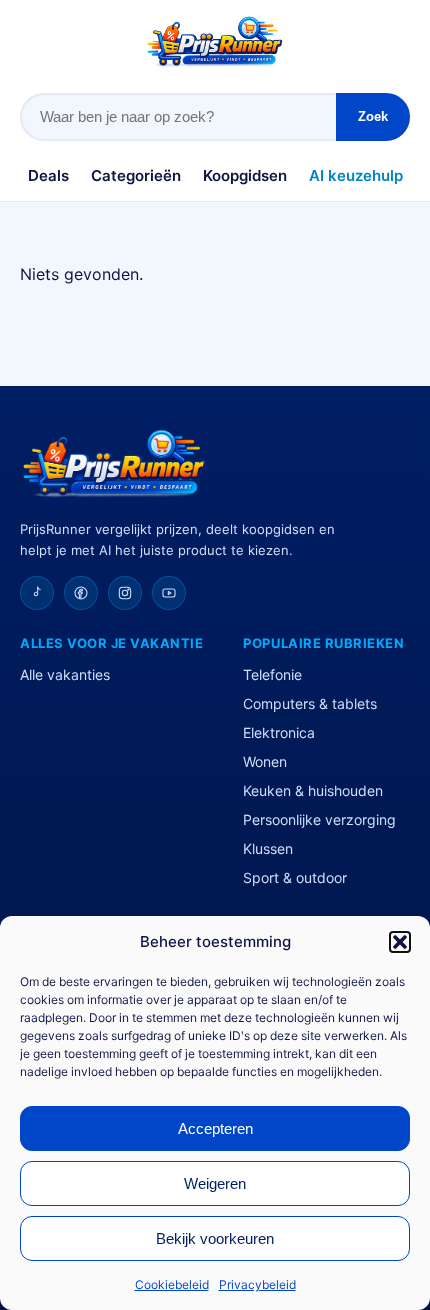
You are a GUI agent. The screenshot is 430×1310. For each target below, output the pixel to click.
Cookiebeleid (172, 1284)
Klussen (268, 848)
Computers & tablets (310, 703)
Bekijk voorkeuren (215, 1238)
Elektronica (279, 732)
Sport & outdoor (295, 877)
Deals (48, 175)
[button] (400, 942)
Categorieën (136, 175)
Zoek (373, 116)
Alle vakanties (65, 674)
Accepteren (215, 1128)
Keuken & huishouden (313, 790)
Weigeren (215, 1183)
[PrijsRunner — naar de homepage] (215, 41)
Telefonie (272, 674)
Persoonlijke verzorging (319, 819)
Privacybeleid (257, 1284)
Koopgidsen (245, 175)
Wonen (265, 761)
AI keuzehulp (356, 175)
